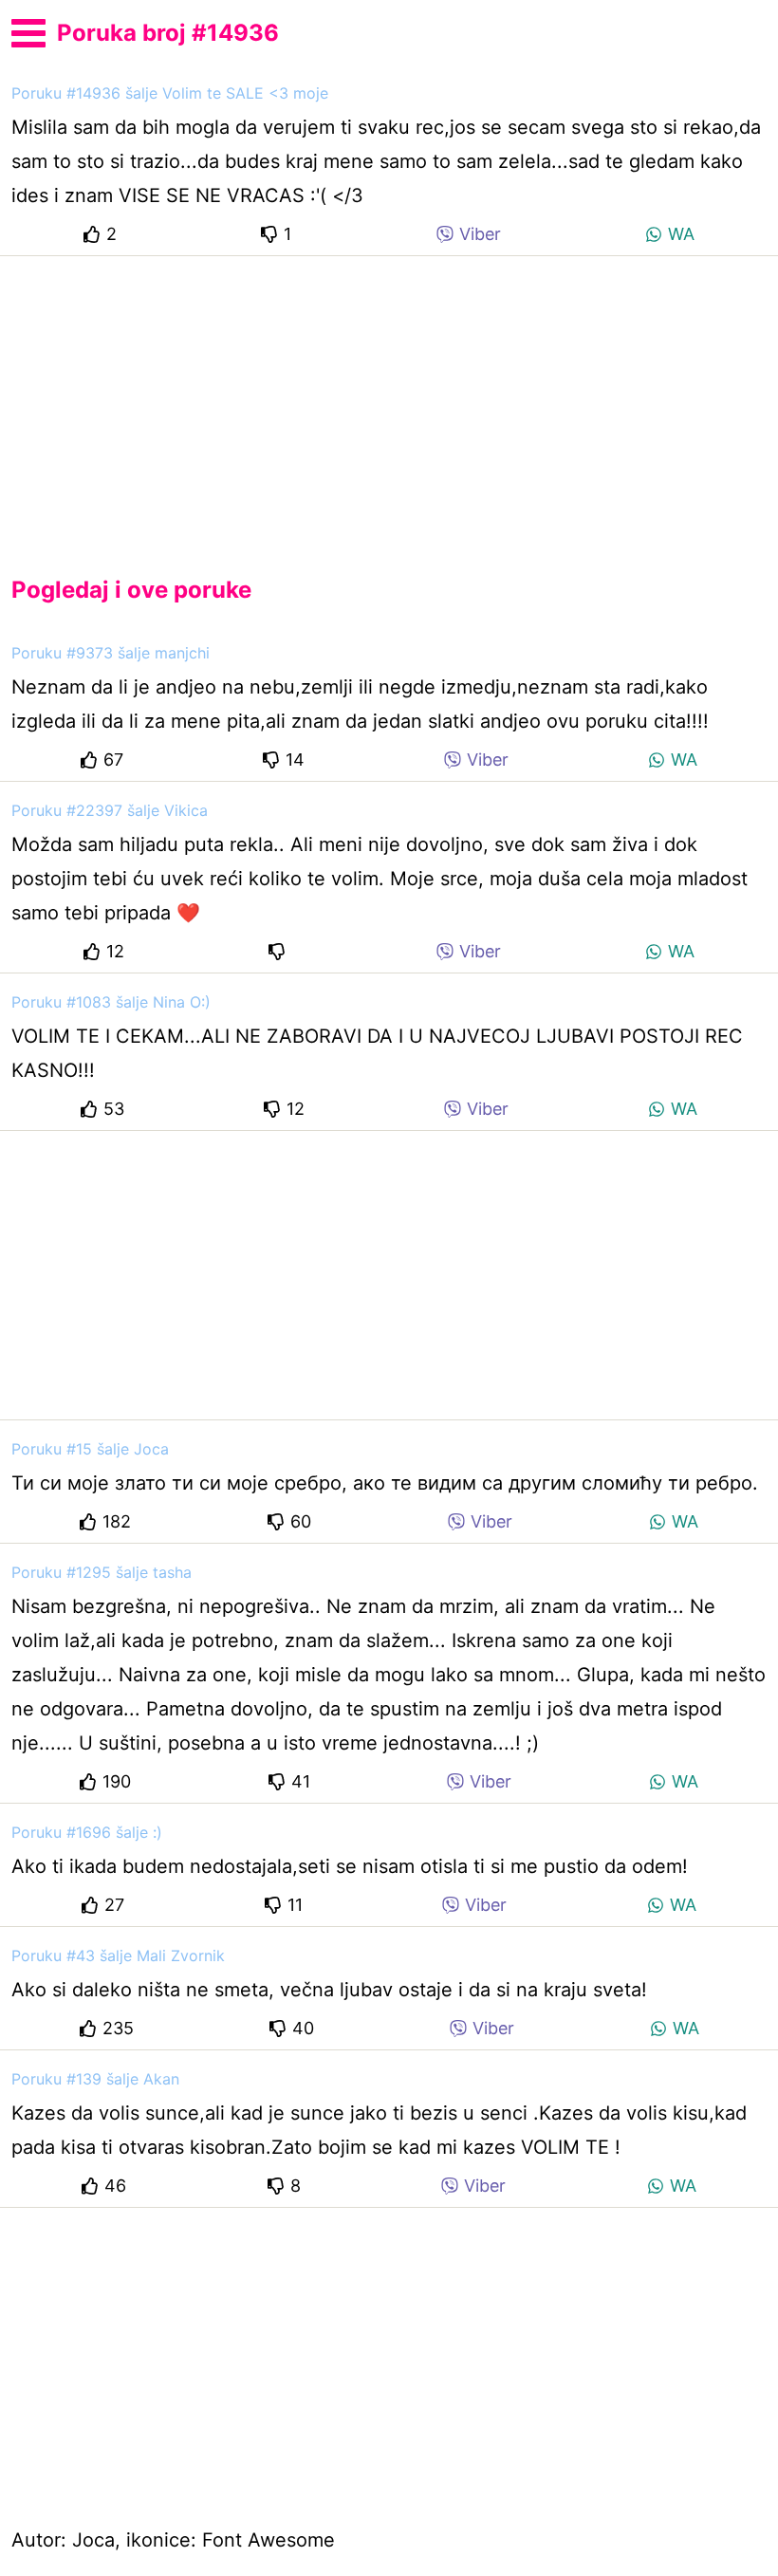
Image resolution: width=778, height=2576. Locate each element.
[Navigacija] (28, 30)
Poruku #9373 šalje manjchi (111, 653)
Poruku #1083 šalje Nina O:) (111, 1002)
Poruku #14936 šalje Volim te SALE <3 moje (170, 93)
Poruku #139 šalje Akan (95, 2079)
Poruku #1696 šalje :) (87, 1832)
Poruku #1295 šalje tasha (102, 1572)
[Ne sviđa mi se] (280, 951)
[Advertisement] (389, 400)
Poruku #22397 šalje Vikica (110, 810)
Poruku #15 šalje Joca (90, 1449)
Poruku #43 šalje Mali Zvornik (118, 1955)
